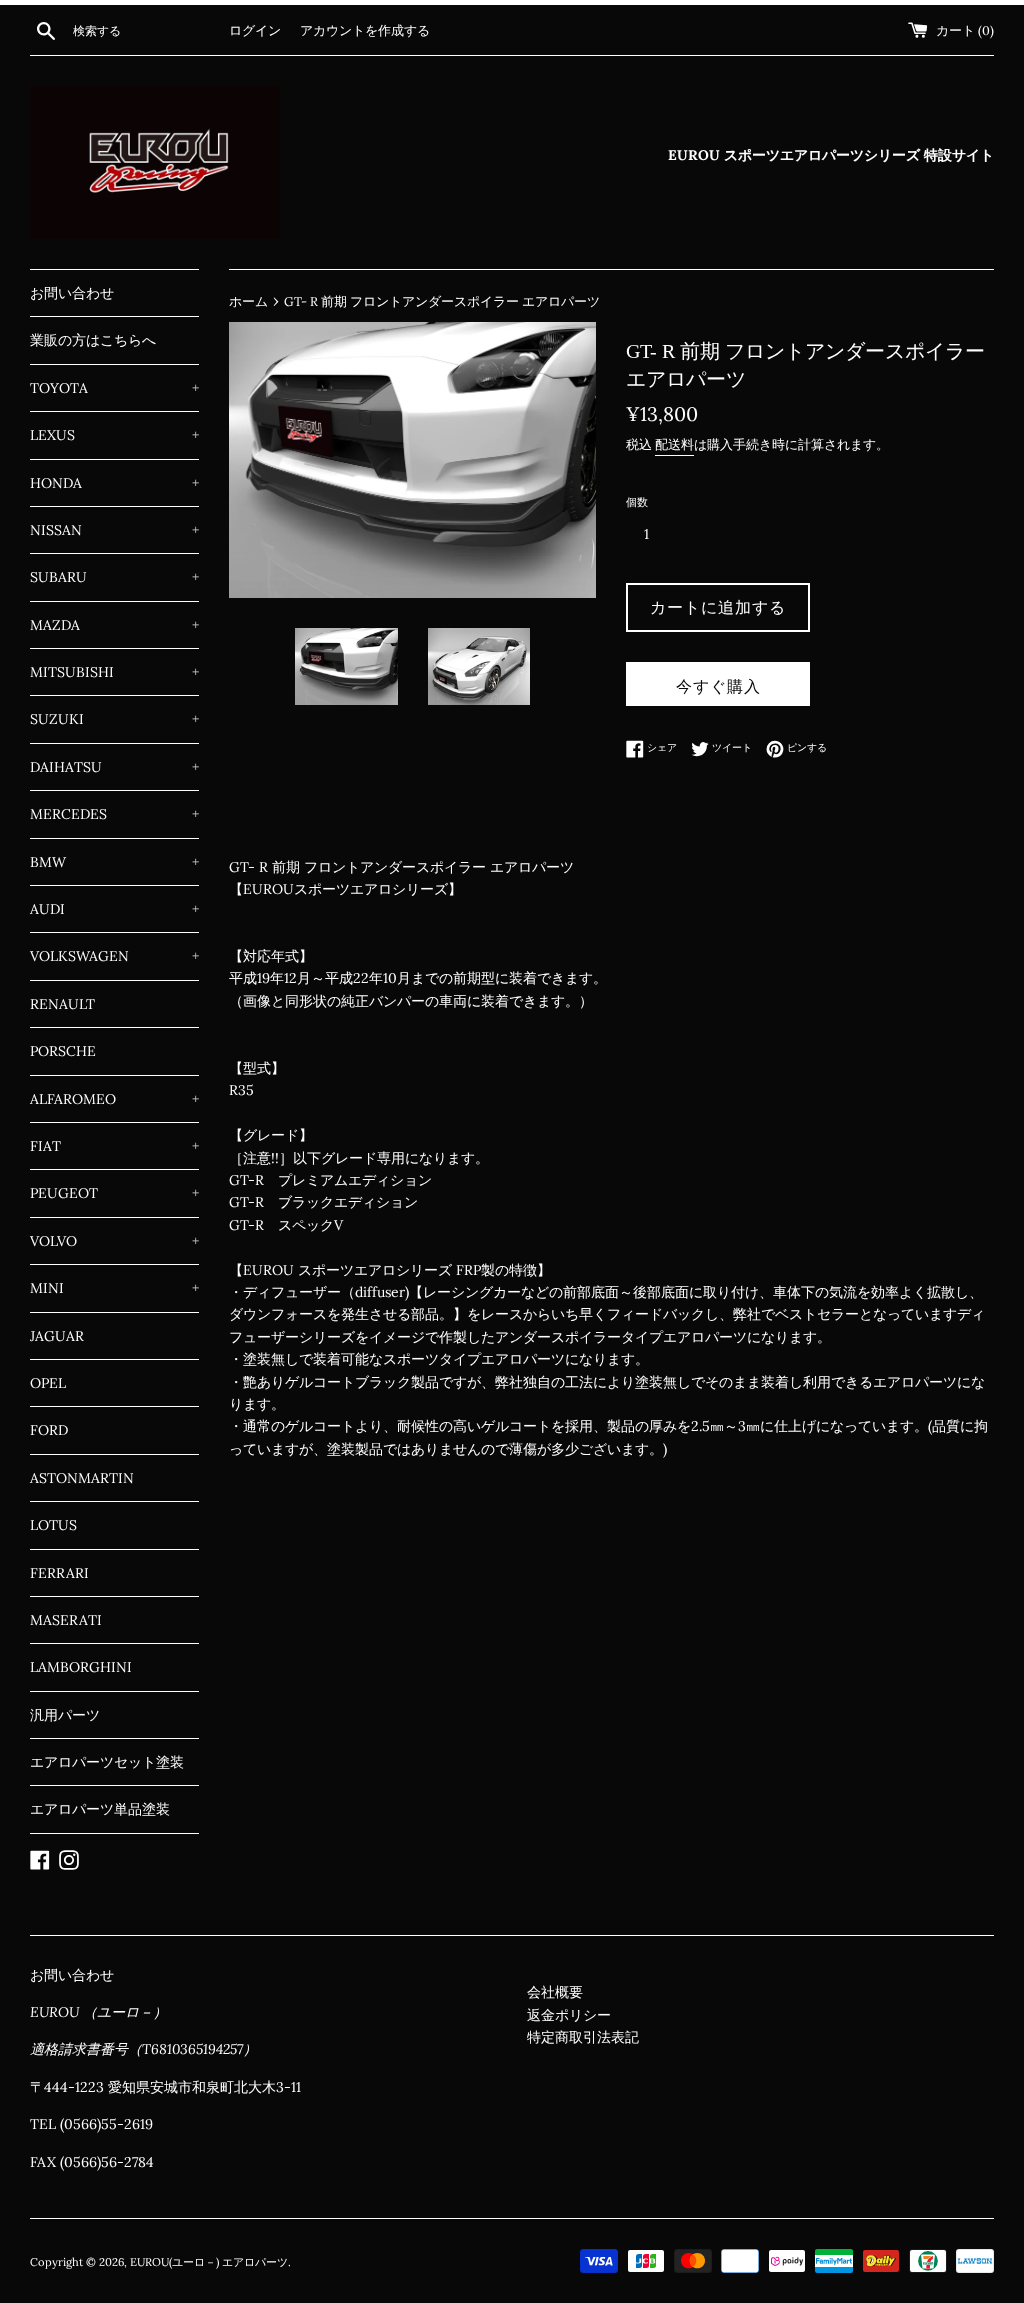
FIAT (114, 1146)
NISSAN (114, 530)
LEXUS (114, 435)
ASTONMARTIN (82, 1478)
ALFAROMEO (114, 1099)
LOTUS (53, 1525)
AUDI (114, 909)
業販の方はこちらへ (93, 340)
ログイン (255, 30)
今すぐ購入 (718, 686)
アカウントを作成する (365, 30)
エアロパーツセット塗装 (107, 1762)
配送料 (674, 444)
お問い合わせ (72, 293)
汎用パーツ (65, 1715)
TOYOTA (114, 388)
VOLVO (114, 1241)
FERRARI (59, 1573)
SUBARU (114, 577)
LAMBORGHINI (81, 1667)
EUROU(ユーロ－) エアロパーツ (209, 2262)
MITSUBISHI (114, 672)
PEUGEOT (114, 1193)
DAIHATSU (114, 767)
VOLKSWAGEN (114, 956)
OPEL (48, 1383)
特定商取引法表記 (583, 2037)
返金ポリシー (569, 2015)
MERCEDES (114, 814)
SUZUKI (114, 719)
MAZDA (114, 625)
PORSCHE (63, 1051)
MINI (114, 1288)
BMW (114, 862)
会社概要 (555, 1992)
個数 (637, 502)
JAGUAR (57, 1336)
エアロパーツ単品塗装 (100, 1809)
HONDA (114, 483)
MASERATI (66, 1620)
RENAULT (62, 1004)
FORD (49, 1430)
